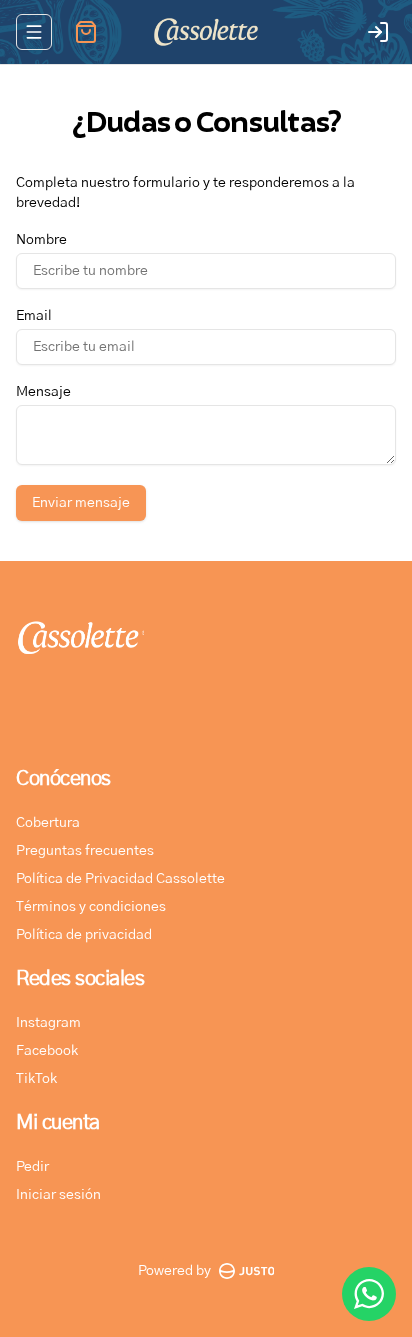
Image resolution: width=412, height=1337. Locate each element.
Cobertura (48, 823)
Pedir (32, 1167)
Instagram (48, 1023)
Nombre (41, 240)
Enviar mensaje (81, 503)
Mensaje (43, 392)
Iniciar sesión (58, 1195)
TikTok (36, 1079)
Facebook (47, 1051)
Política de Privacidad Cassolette (120, 879)
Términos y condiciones (91, 907)
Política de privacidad (84, 935)
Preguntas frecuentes (85, 851)
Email (34, 316)
